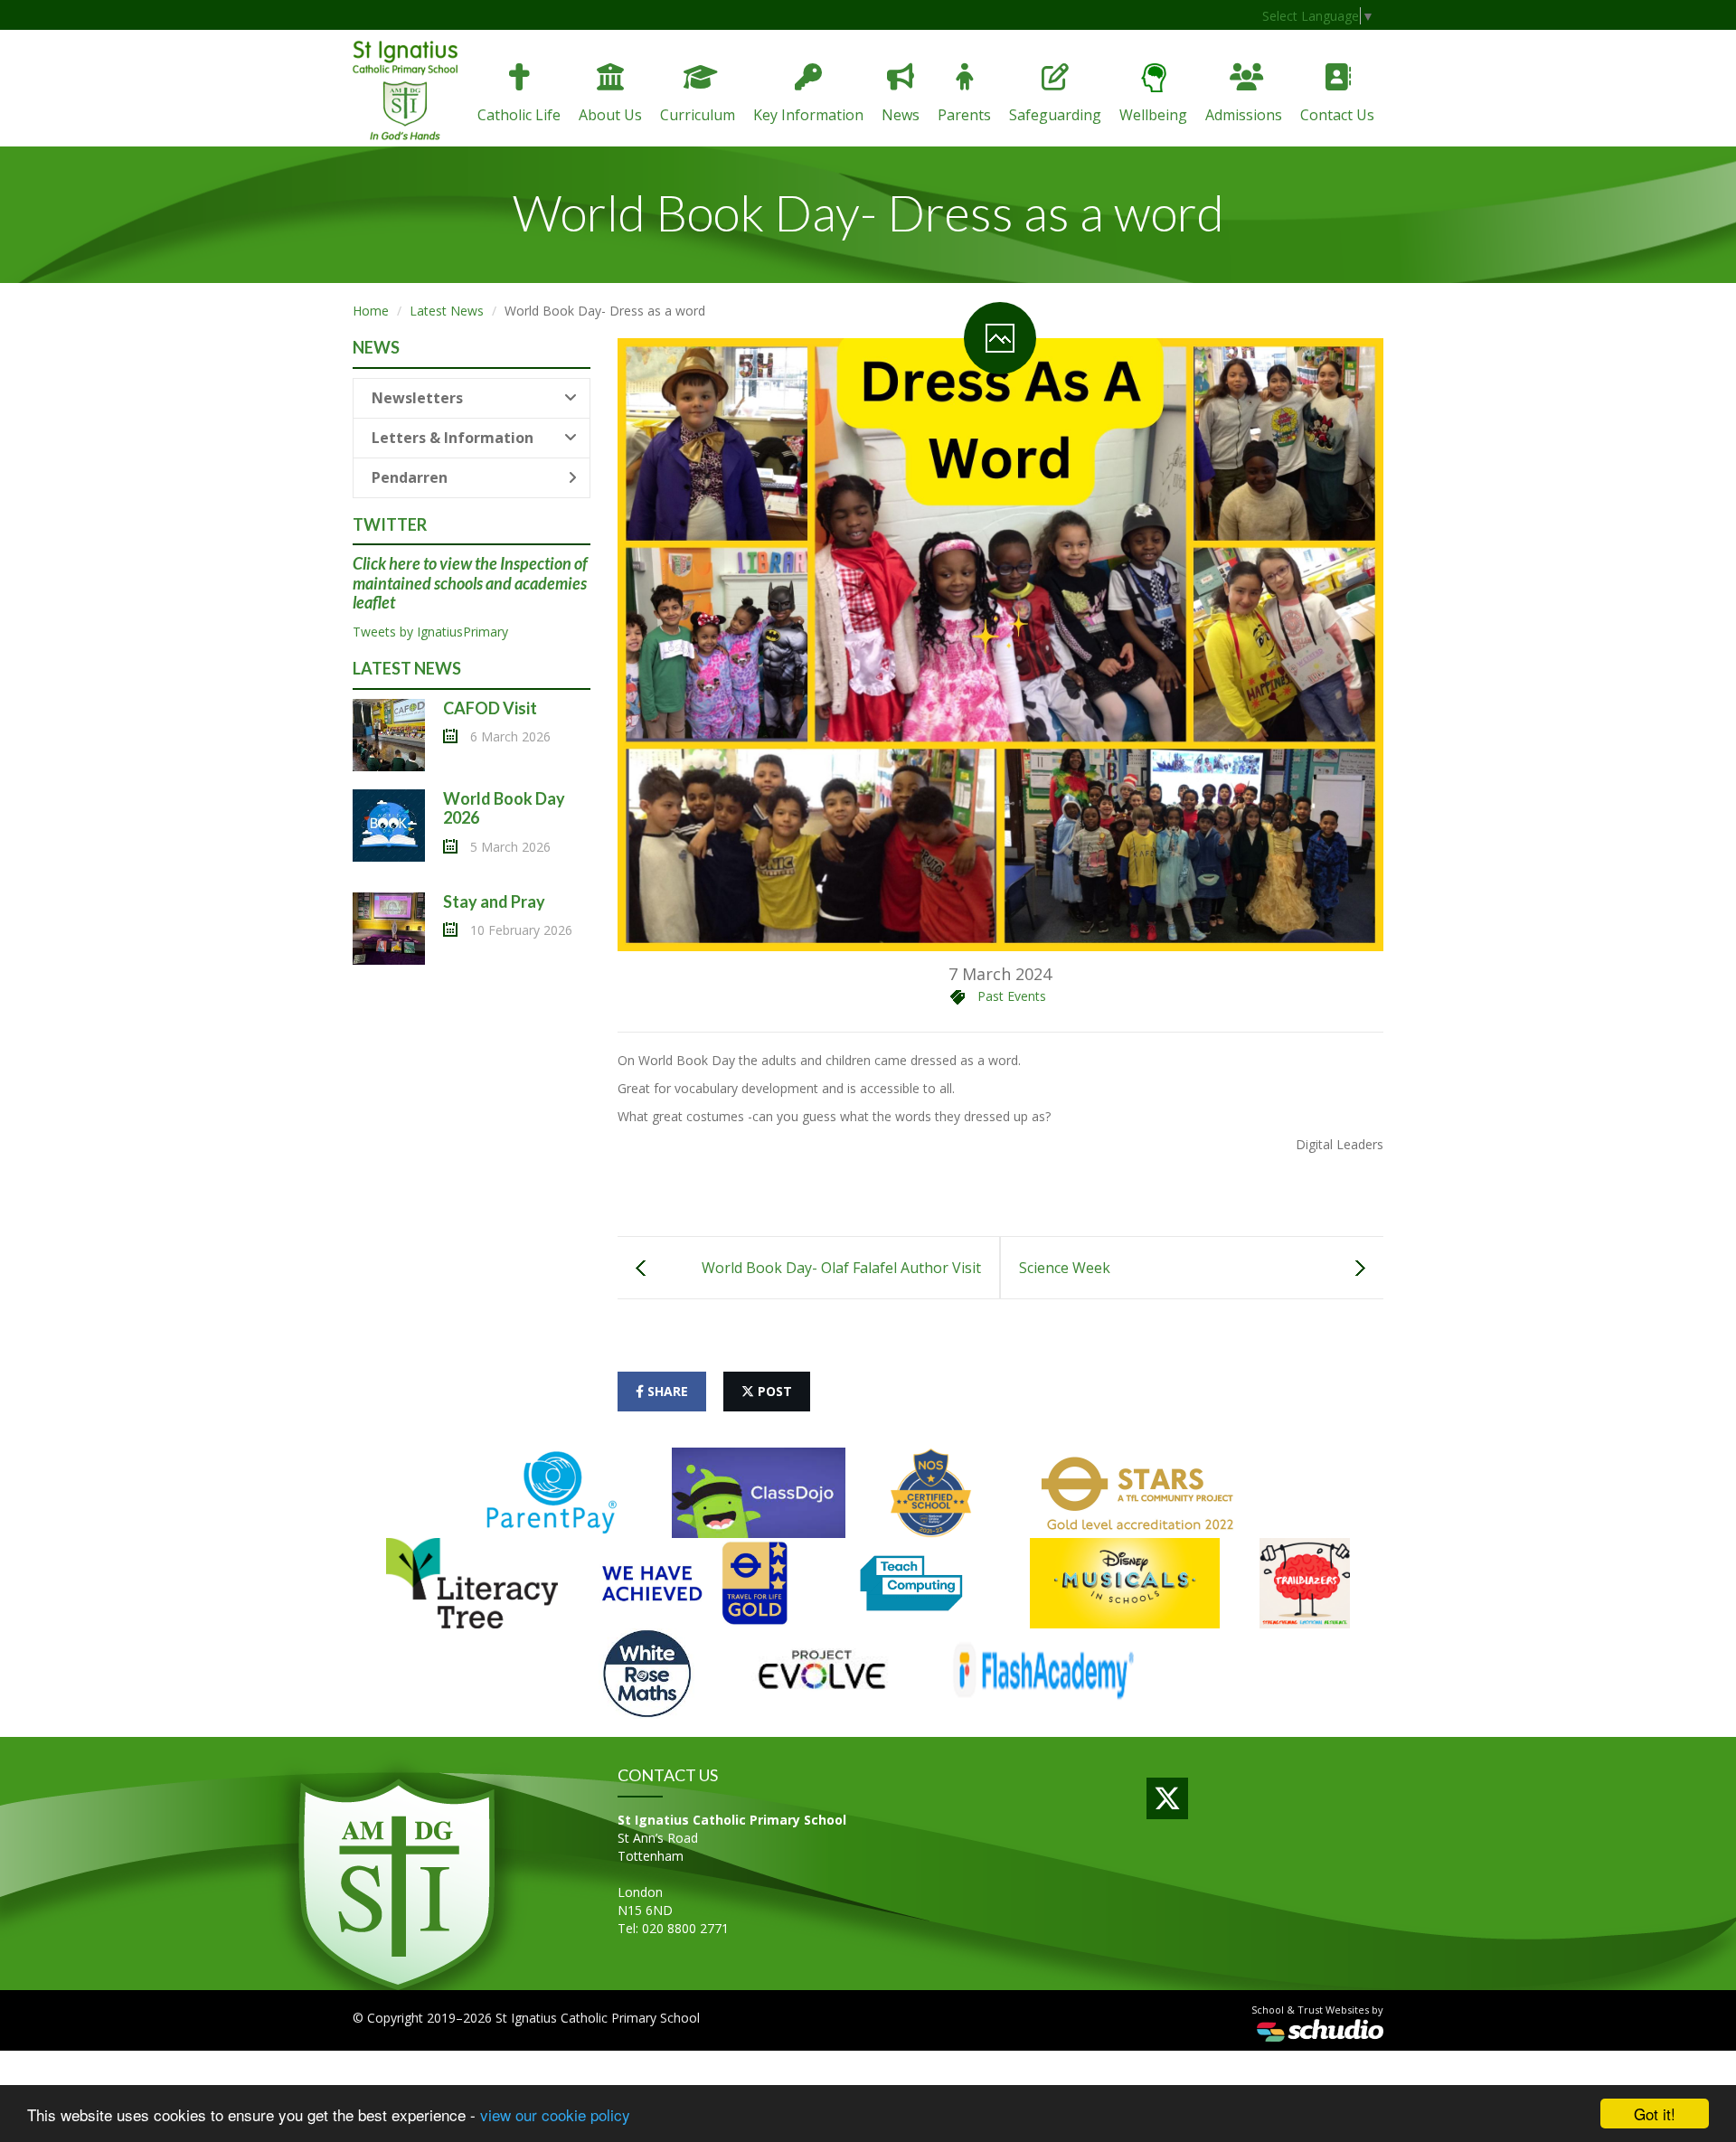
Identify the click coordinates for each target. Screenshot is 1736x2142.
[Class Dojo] (759, 1491)
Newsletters (417, 398)
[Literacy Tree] (472, 1582)
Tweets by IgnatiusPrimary (430, 632)
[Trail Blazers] (1305, 1582)
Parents (964, 115)
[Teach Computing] (912, 1582)
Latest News (447, 311)
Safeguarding (1055, 115)
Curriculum (698, 115)
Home (371, 311)
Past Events (1012, 996)
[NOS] (930, 1491)
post (773, 1391)
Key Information (808, 115)
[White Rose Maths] (647, 1672)
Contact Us (1337, 115)
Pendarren (410, 477)
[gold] (1140, 1491)
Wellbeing (1153, 115)
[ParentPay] (552, 1491)
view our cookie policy (555, 2114)
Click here (387, 563)
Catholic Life (519, 115)
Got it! (1655, 2114)
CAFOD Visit (490, 708)
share (666, 1391)
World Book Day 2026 (504, 808)
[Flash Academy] (1043, 1672)
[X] (1167, 1798)
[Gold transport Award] (695, 1582)
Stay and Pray (494, 901)
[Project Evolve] (821, 1672)
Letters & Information (453, 438)
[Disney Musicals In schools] (1125, 1582)
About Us (610, 115)
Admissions (1244, 115)
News (901, 115)
